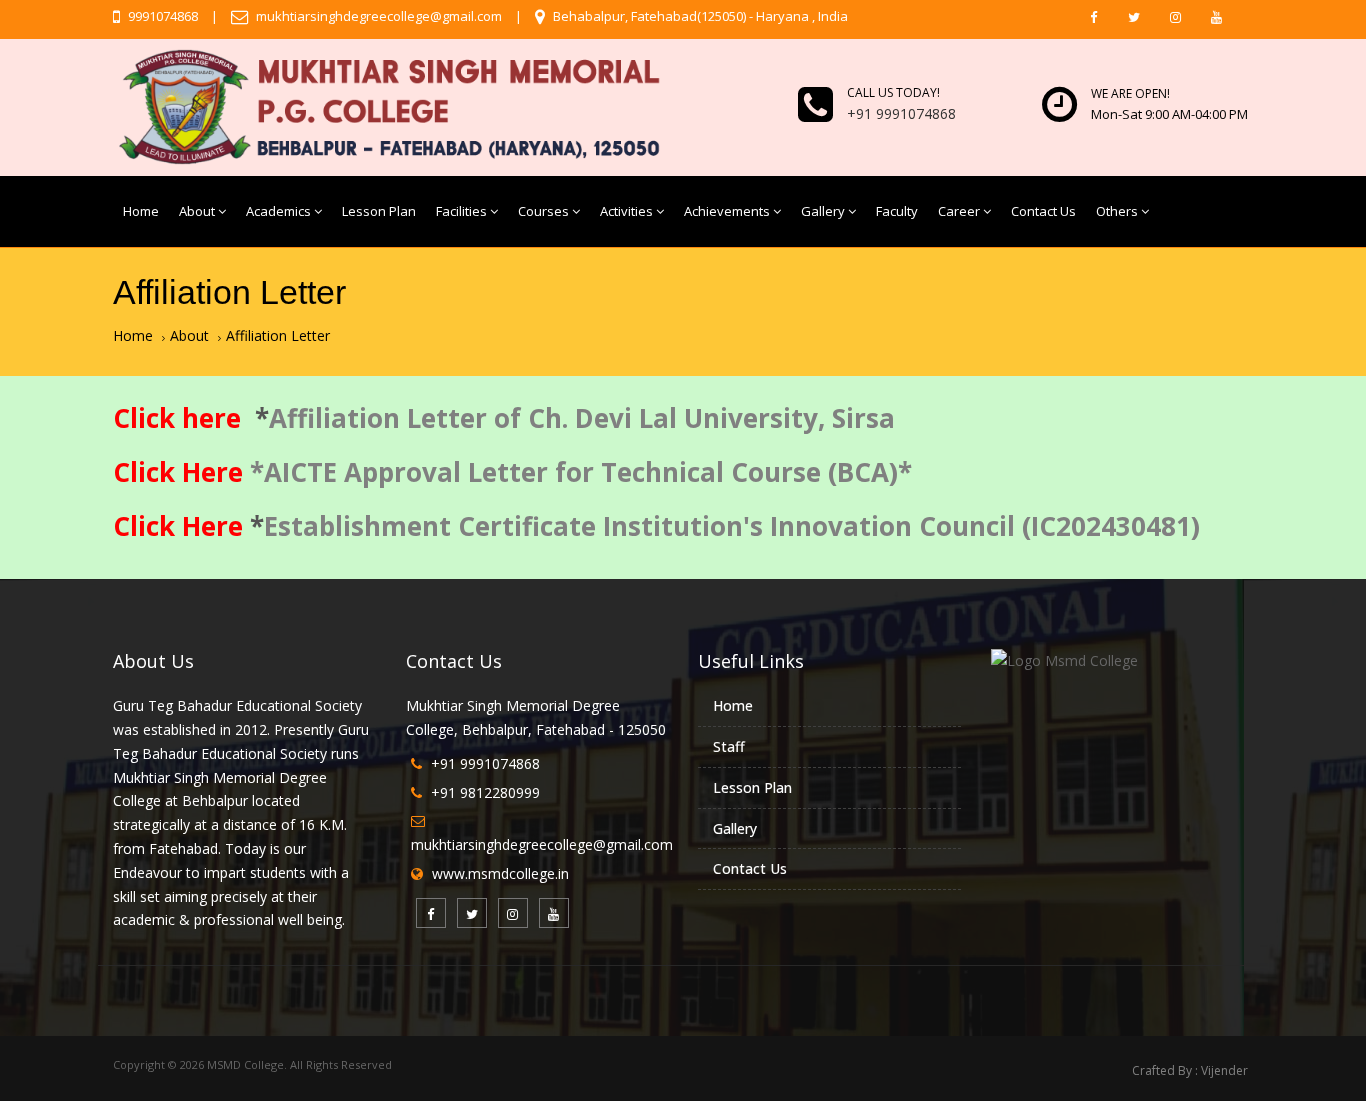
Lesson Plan (379, 211)
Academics (278, 211)
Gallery (823, 211)
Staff (729, 746)
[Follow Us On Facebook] (1093, 17)
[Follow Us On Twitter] (1134, 17)
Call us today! (893, 92)
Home (141, 211)
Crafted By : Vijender (1190, 1070)
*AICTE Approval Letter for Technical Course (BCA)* (581, 472)
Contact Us (1043, 211)
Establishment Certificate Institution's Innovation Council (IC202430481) (735, 526)
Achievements (727, 211)
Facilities (461, 211)
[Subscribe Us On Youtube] (1216, 17)
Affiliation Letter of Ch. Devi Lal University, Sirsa (582, 418)
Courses (543, 211)
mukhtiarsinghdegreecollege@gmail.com (377, 16)
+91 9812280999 (485, 792)
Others (1117, 211)
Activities (626, 211)
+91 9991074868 (485, 763)
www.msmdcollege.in (500, 873)
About (197, 211)
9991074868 (161, 16)
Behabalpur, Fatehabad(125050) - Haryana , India (699, 16)
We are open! (1130, 93)
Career (959, 211)
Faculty (897, 211)
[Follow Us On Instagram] (1175, 17)
